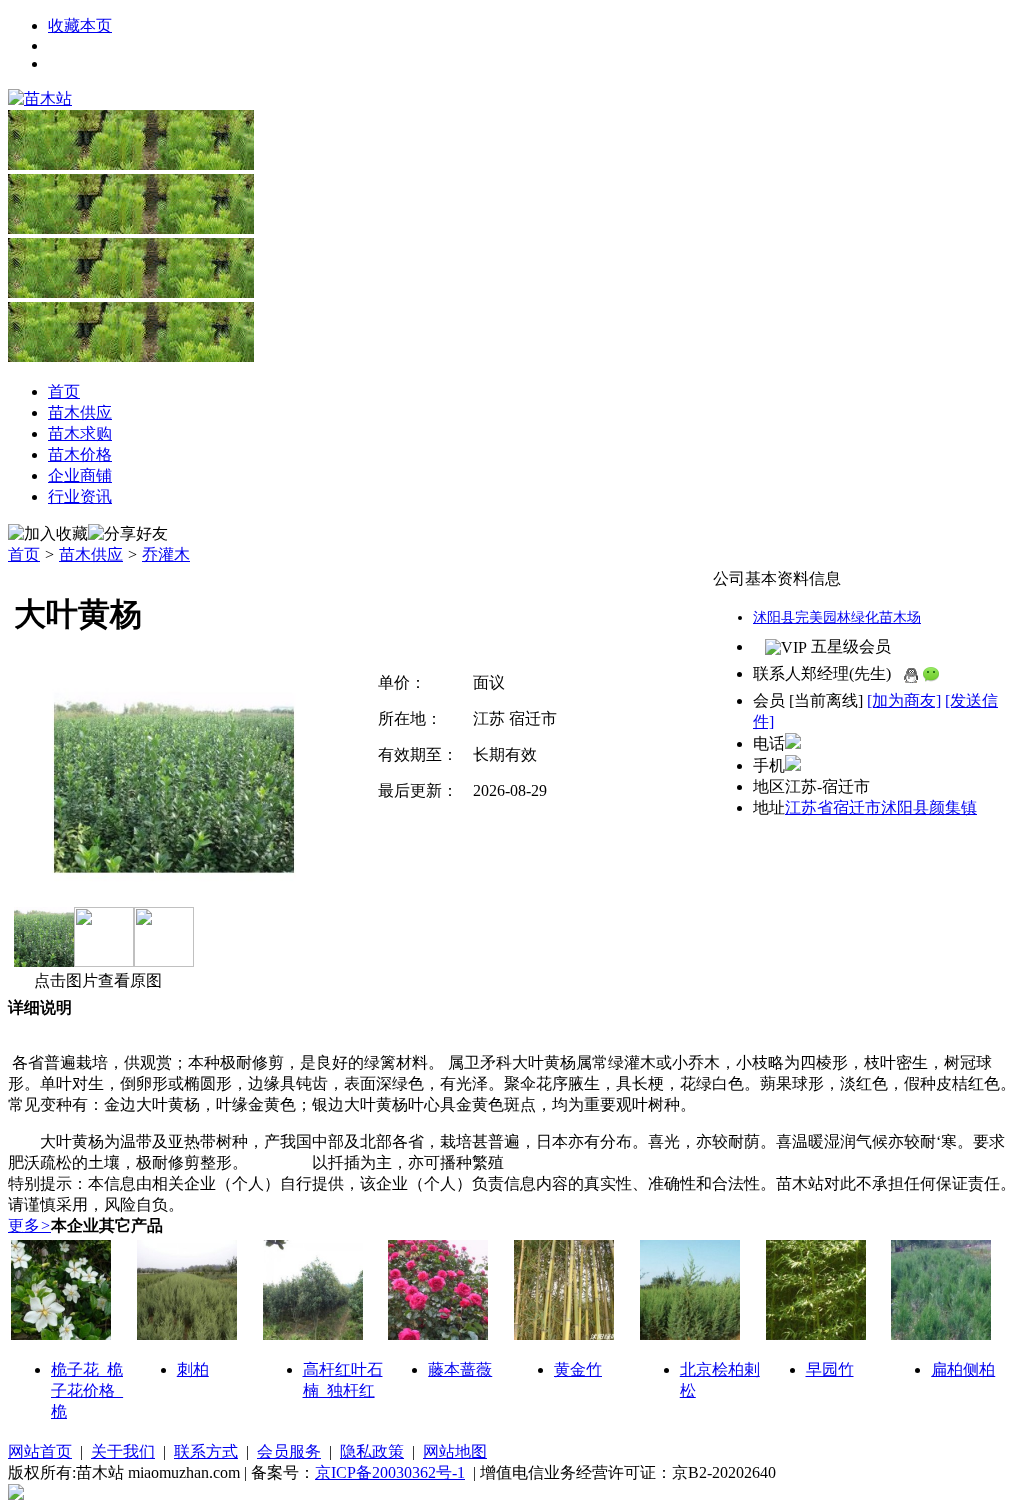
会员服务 (289, 1451)
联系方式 (206, 1451)
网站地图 (455, 1451)
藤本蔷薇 (460, 1369)
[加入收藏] (48, 534)
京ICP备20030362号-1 (390, 1472)
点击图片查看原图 (96, 980)
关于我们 (123, 1451)
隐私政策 (372, 1451)
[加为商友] (904, 700)
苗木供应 (91, 554)
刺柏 (193, 1369)
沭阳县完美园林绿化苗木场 (837, 617)
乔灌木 (166, 554)
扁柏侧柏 (963, 1369)
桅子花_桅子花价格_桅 (87, 1390)
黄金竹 (578, 1369)
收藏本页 (80, 25)
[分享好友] (128, 534)
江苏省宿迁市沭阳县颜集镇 (881, 807)
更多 (29, 1225)
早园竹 (830, 1369)
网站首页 (40, 1451)
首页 (24, 554)
